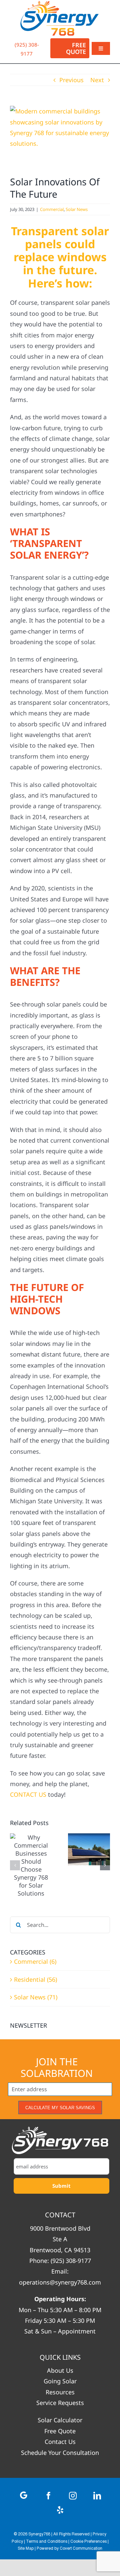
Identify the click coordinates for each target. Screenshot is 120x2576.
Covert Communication (81, 2549)
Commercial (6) (35, 1961)
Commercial (52, 209)
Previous (71, 80)
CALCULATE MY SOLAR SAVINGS (60, 2108)
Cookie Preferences (88, 2542)
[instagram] (73, 2496)
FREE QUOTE (76, 48)
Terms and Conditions (47, 2542)
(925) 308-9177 (71, 2261)
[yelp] (60, 2510)
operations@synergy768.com (60, 2282)
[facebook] (48, 2496)
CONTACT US (28, 1794)
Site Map (26, 2549)
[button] (15, 1865)
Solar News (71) (36, 1997)
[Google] (24, 2495)
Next (97, 80)
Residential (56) (35, 1979)
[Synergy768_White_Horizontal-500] (60, 2140)
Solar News (77, 209)
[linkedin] (97, 2496)
